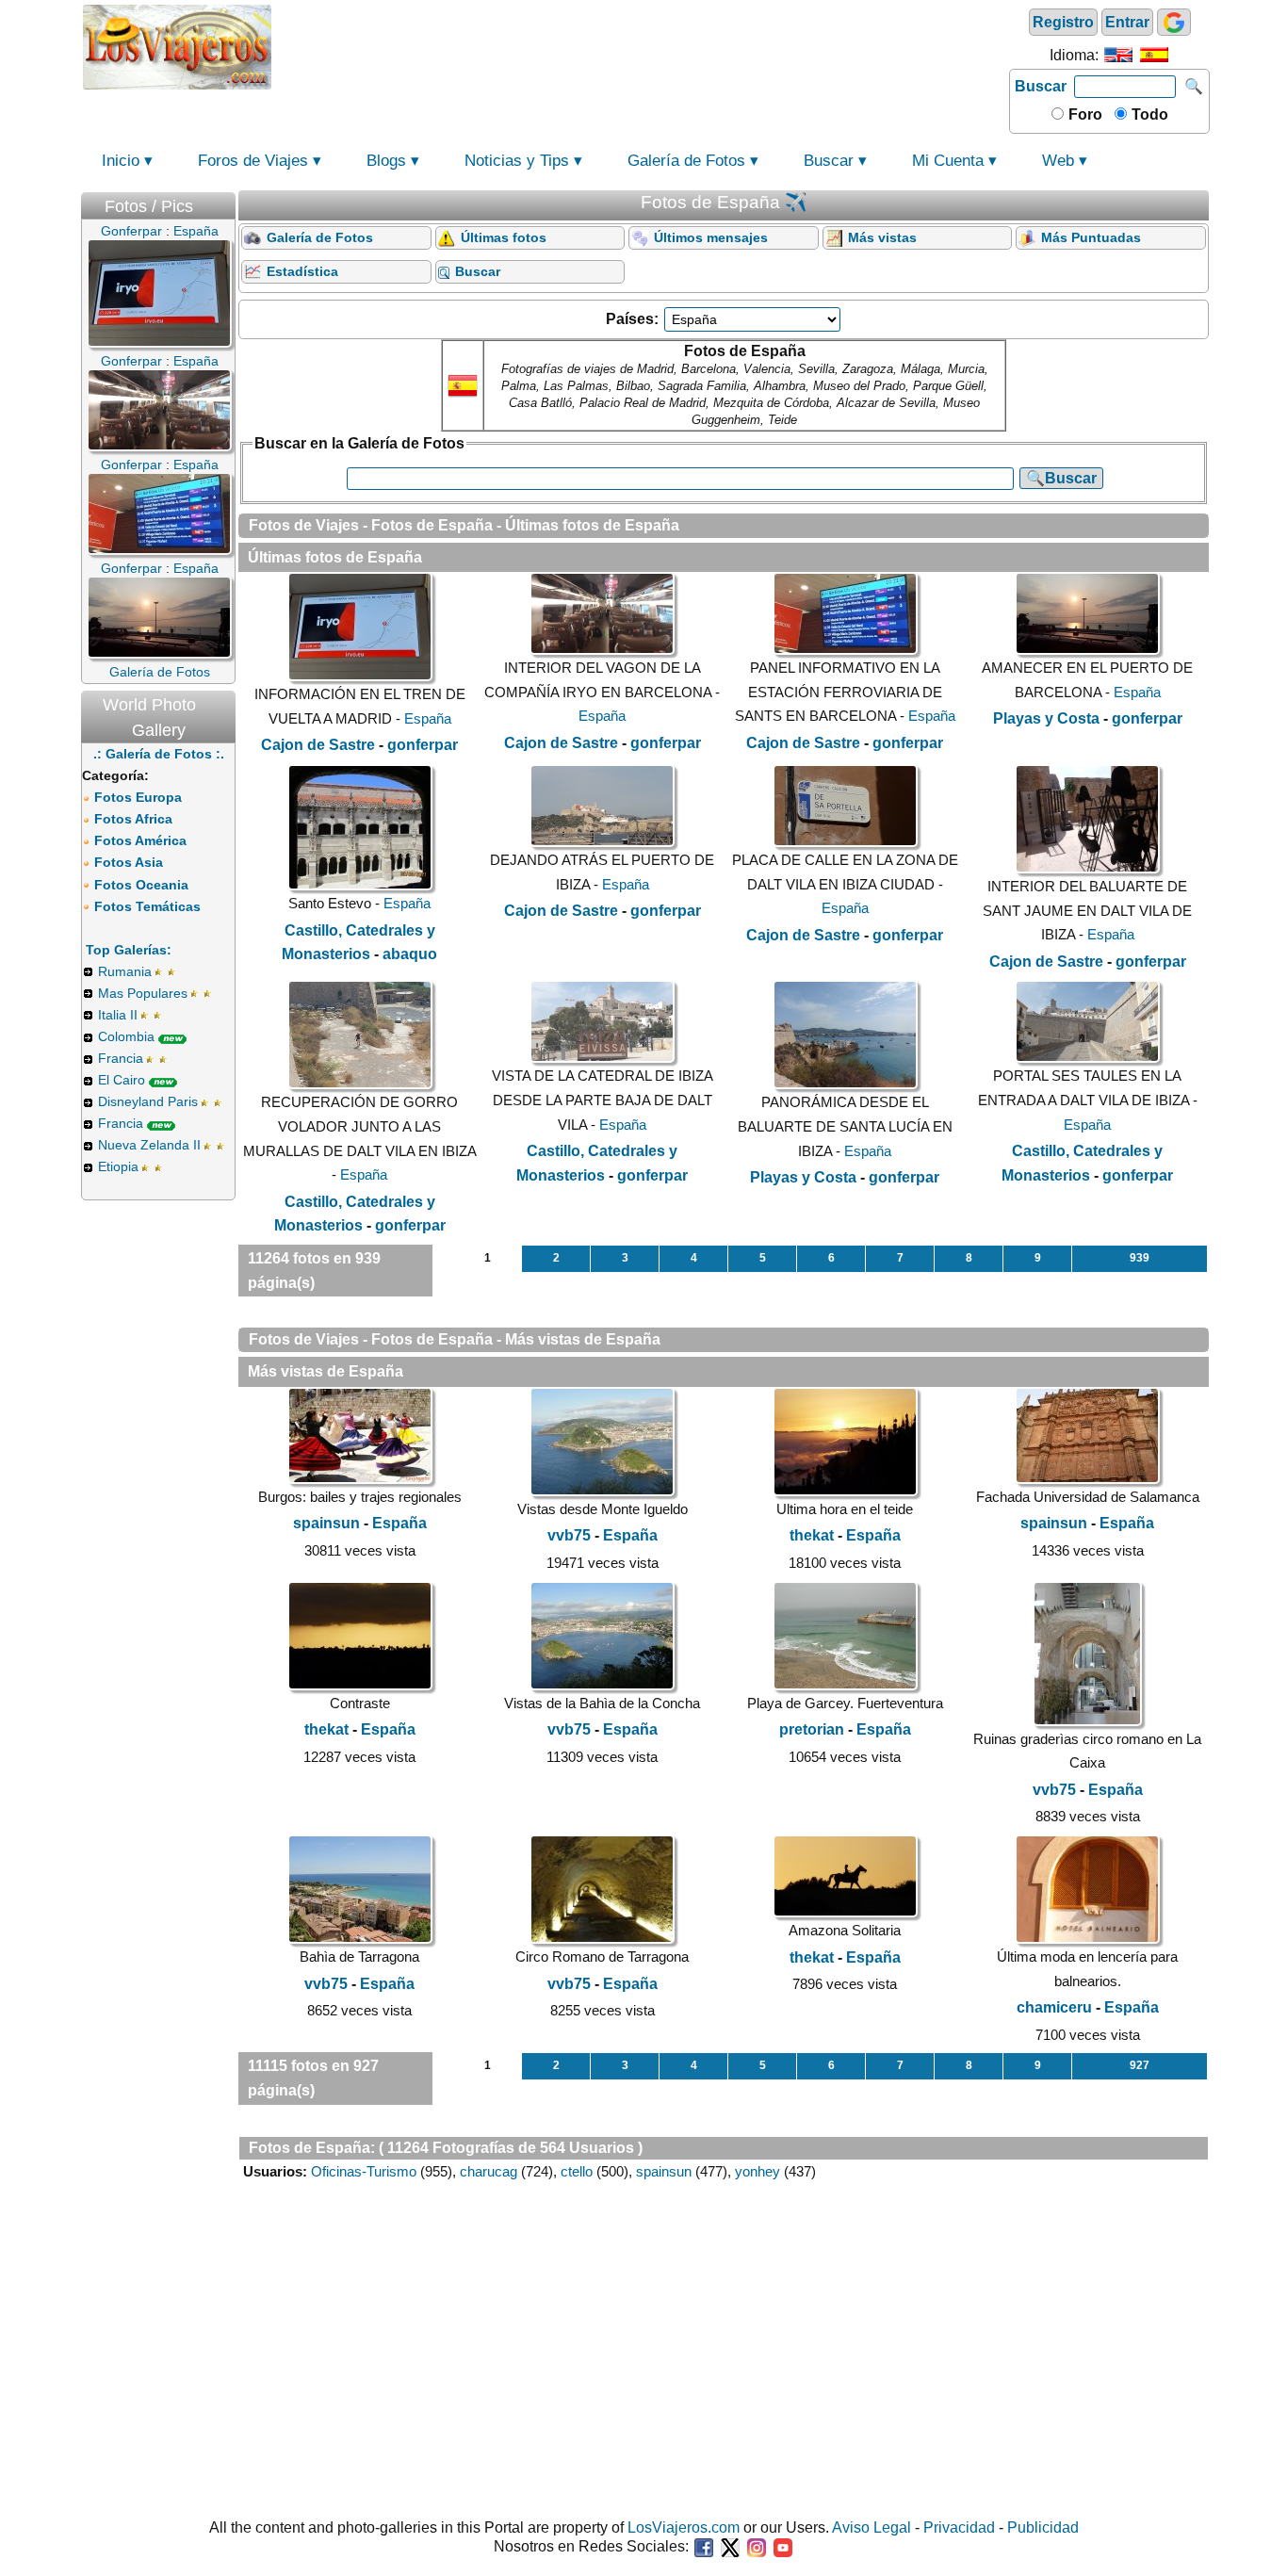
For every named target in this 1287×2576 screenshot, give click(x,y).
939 (1140, 1258)
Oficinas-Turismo (364, 2171)
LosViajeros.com (684, 2527)
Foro (1083, 114)
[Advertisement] (641, 45)
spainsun (326, 1523)
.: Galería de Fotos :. (159, 754)
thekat (812, 1535)
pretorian (812, 1729)
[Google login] (1174, 22)
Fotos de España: (312, 2148)
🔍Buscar (1061, 478)
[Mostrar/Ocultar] (226, 202)
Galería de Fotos (686, 161)
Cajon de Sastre (318, 745)
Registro (1063, 22)
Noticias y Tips (517, 161)
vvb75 (569, 1535)
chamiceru (1054, 2007)
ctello (577, 2171)
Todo (1148, 114)
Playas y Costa (1046, 718)
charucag (489, 2171)
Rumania (125, 971)
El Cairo (122, 1080)
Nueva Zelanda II (149, 1145)
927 (1140, 2065)
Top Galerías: (129, 950)
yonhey (758, 2171)
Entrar (1127, 22)
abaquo (410, 954)
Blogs (386, 161)
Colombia (126, 1036)
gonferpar (423, 745)
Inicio (121, 161)
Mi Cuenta (948, 161)
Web (1058, 161)
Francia (121, 1058)
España (428, 718)
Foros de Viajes (253, 161)
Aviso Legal (872, 2527)
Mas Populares (143, 993)
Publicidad (1043, 2527)
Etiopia (118, 1166)
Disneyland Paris (148, 1101)
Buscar (1041, 86)
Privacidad (959, 2527)
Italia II (118, 1015)
